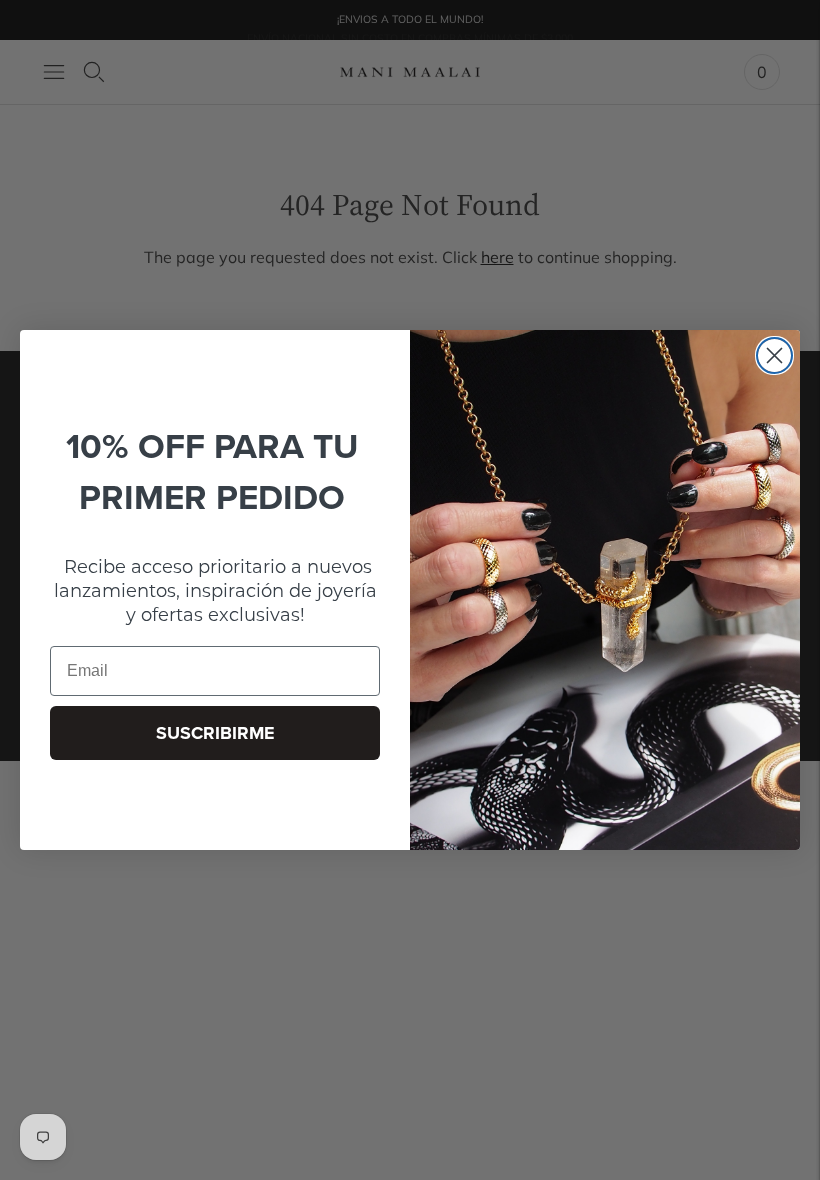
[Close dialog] (774, 355)
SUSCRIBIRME (215, 733)
